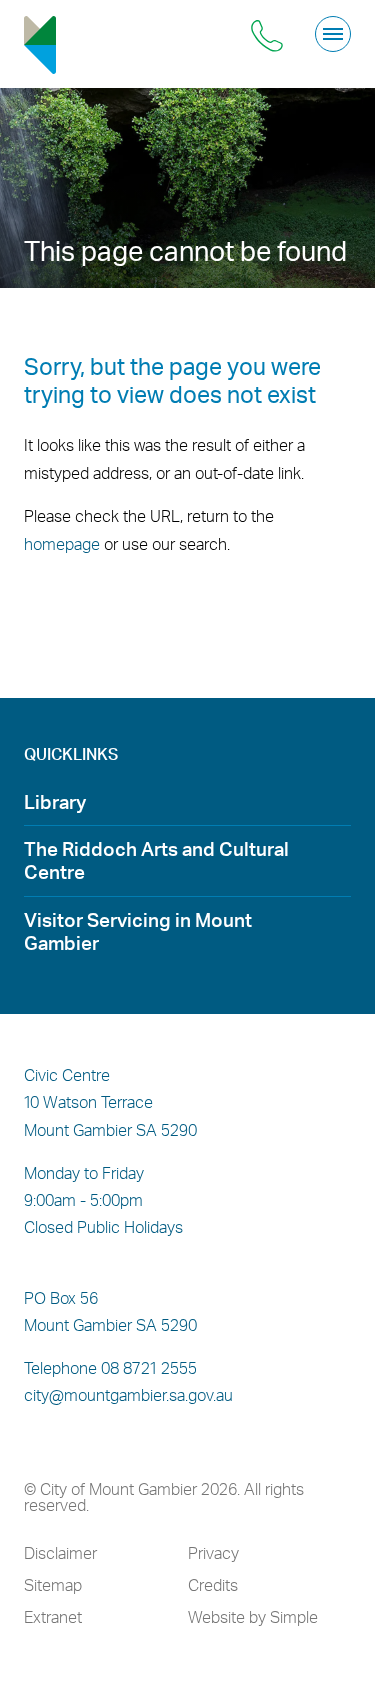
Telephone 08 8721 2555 (110, 1368)
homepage (62, 544)
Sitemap (53, 1585)
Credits (213, 1585)
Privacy (213, 1553)
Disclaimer (60, 1553)
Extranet (53, 1617)
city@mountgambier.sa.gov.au (128, 1395)
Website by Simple (253, 1617)
